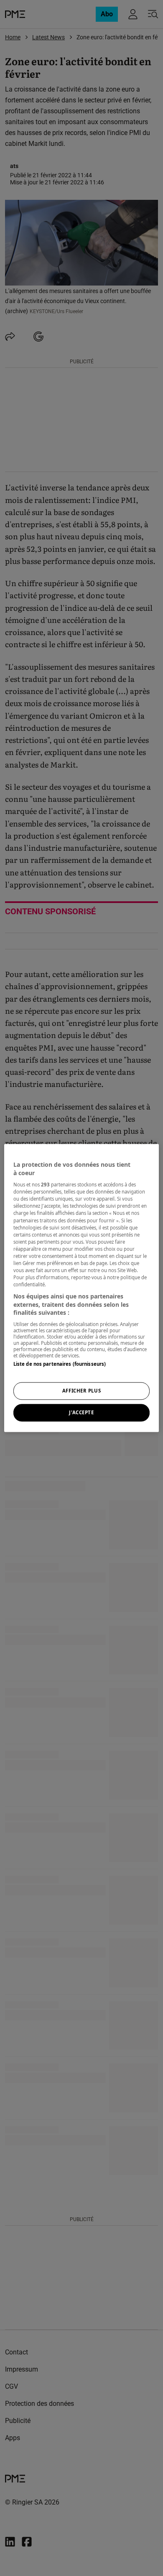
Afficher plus (81, 1391)
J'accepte (81, 1413)
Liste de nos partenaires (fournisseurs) (60, 1364)
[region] (82, 1288)
